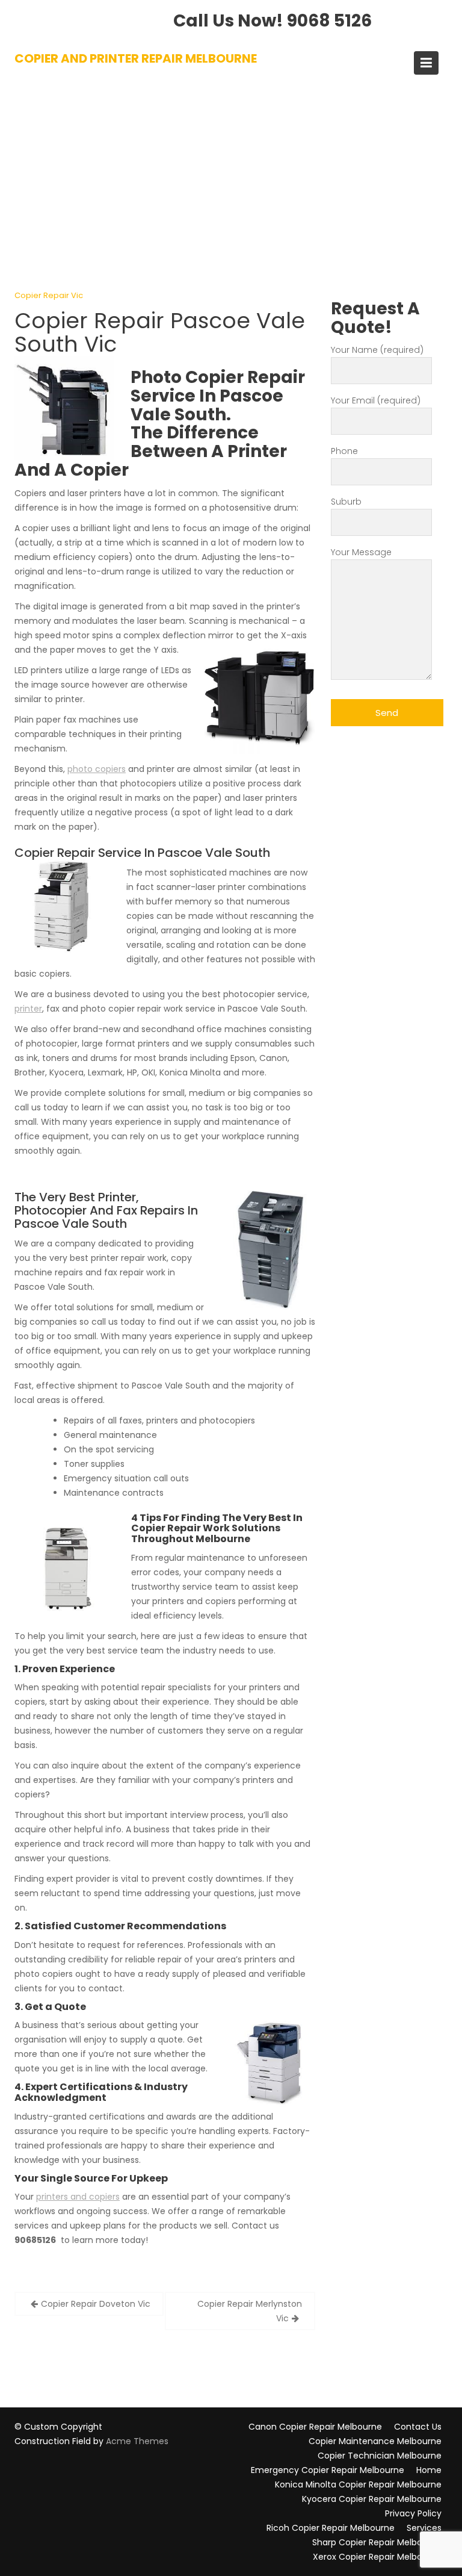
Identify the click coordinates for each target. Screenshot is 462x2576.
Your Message (361, 552)
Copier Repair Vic (49, 295)
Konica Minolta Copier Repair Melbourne (358, 2484)
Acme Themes (137, 2441)
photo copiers (97, 769)
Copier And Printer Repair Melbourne (136, 58)
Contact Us (418, 2427)
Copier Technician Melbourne (380, 2456)
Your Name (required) (377, 350)
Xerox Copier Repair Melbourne (377, 2557)
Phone (344, 451)
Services (424, 2528)
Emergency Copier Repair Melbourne (328, 2470)
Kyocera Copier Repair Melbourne (372, 2499)
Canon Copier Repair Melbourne (315, 2427)
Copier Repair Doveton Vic (96, 2304)
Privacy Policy (413, 2513)
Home (429, 2470)
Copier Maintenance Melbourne (375, 2441)
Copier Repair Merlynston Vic (250, 2311)
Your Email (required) (376, 400)
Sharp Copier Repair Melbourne (377, 2542)
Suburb (346, 502)
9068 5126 (329, 21)
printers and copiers (78, 2197)
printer (28, 1009)
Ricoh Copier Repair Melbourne (331, 2528)
